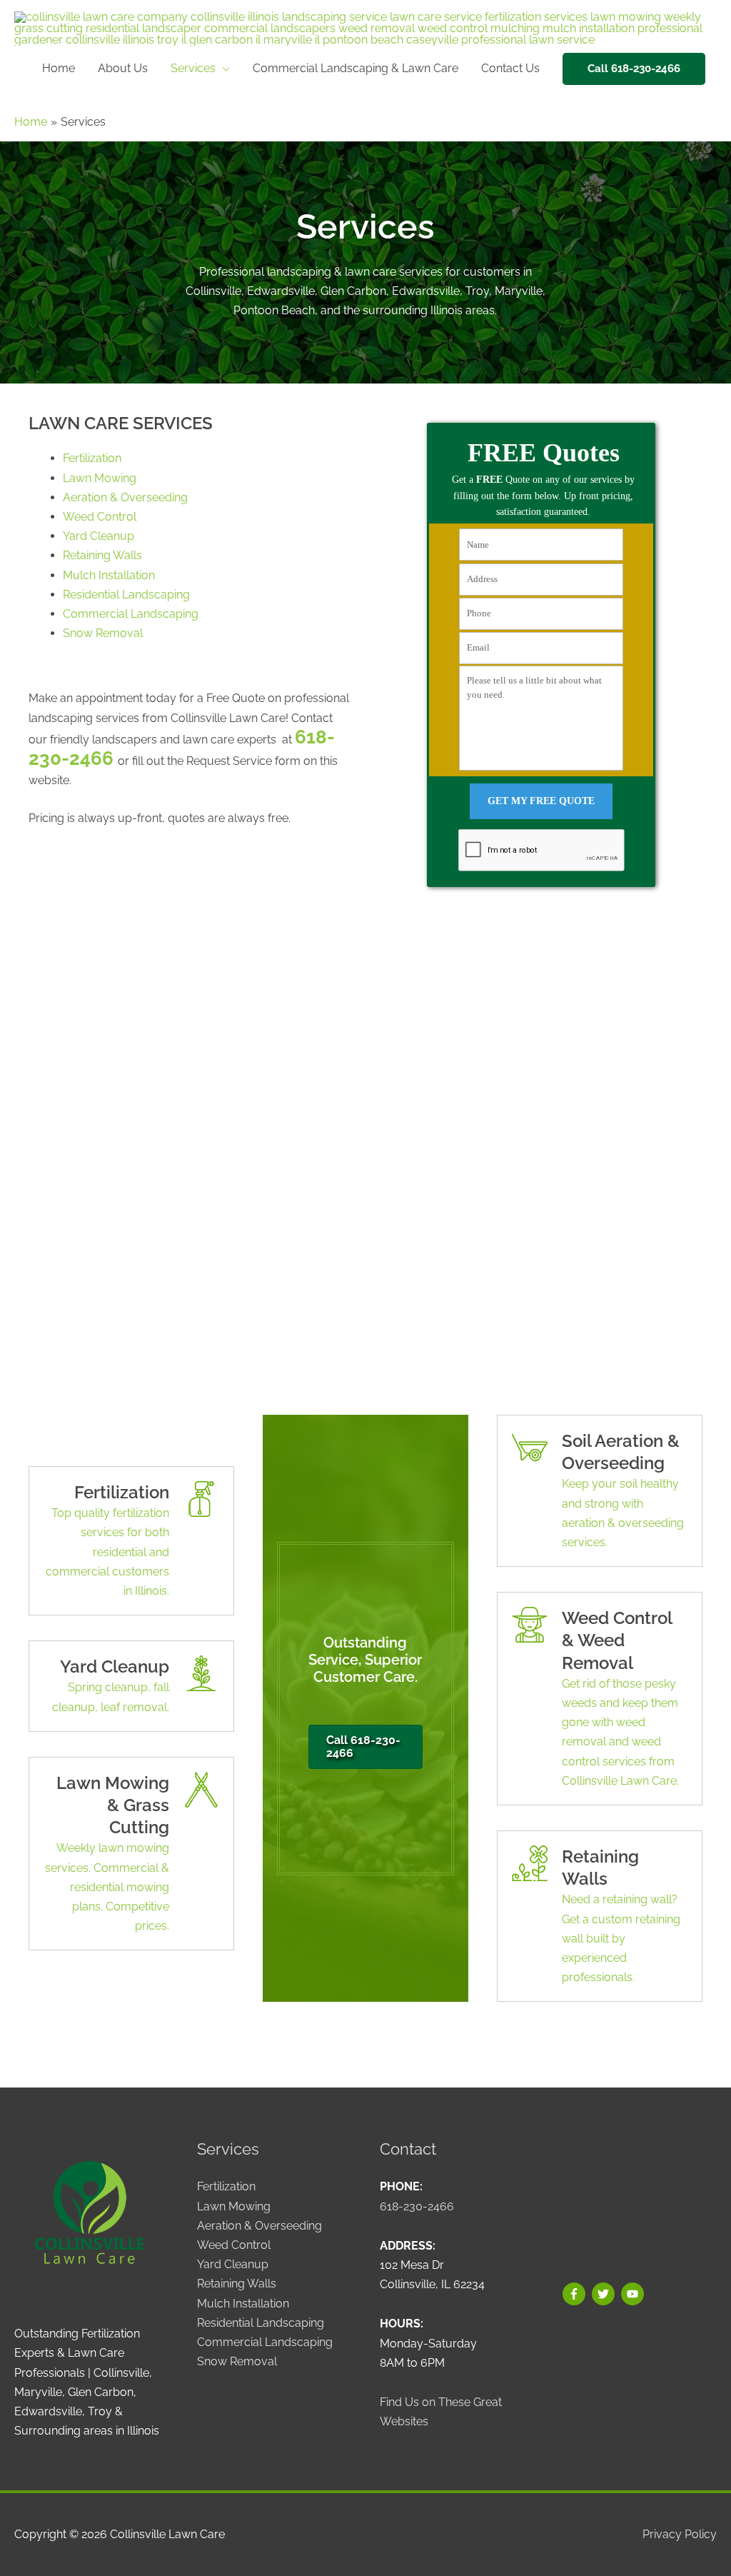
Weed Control (100, 517)
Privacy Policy (680, 2534)
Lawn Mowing (100, 478)
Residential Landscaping (126, 595)
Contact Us (510, 68)
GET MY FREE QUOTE (541, 801)
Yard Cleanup (99, 536)
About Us (123, 68)
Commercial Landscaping (131, 614)
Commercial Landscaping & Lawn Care (356, 68)
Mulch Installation (109, 575)
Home (59, 68)
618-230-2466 (417, 2206)
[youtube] (634, 2294)
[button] (634, 69)
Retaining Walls (102, 555)
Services (193, 68)
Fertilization (92, 458)
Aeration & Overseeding (125, 497)
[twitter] (605, 2294)
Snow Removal (103, 633)
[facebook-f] (576, 2294)
